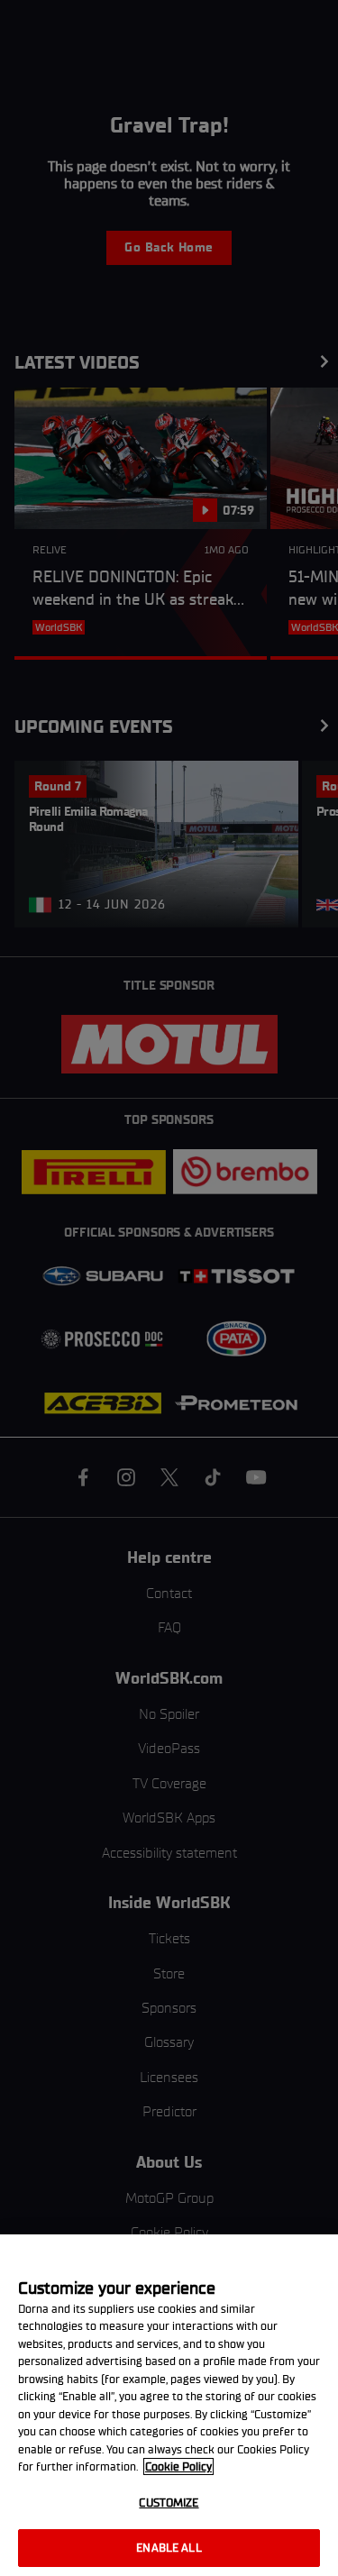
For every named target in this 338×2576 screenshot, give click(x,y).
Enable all (169, 2548)
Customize (169, 2503)
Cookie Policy (178, 2466)
